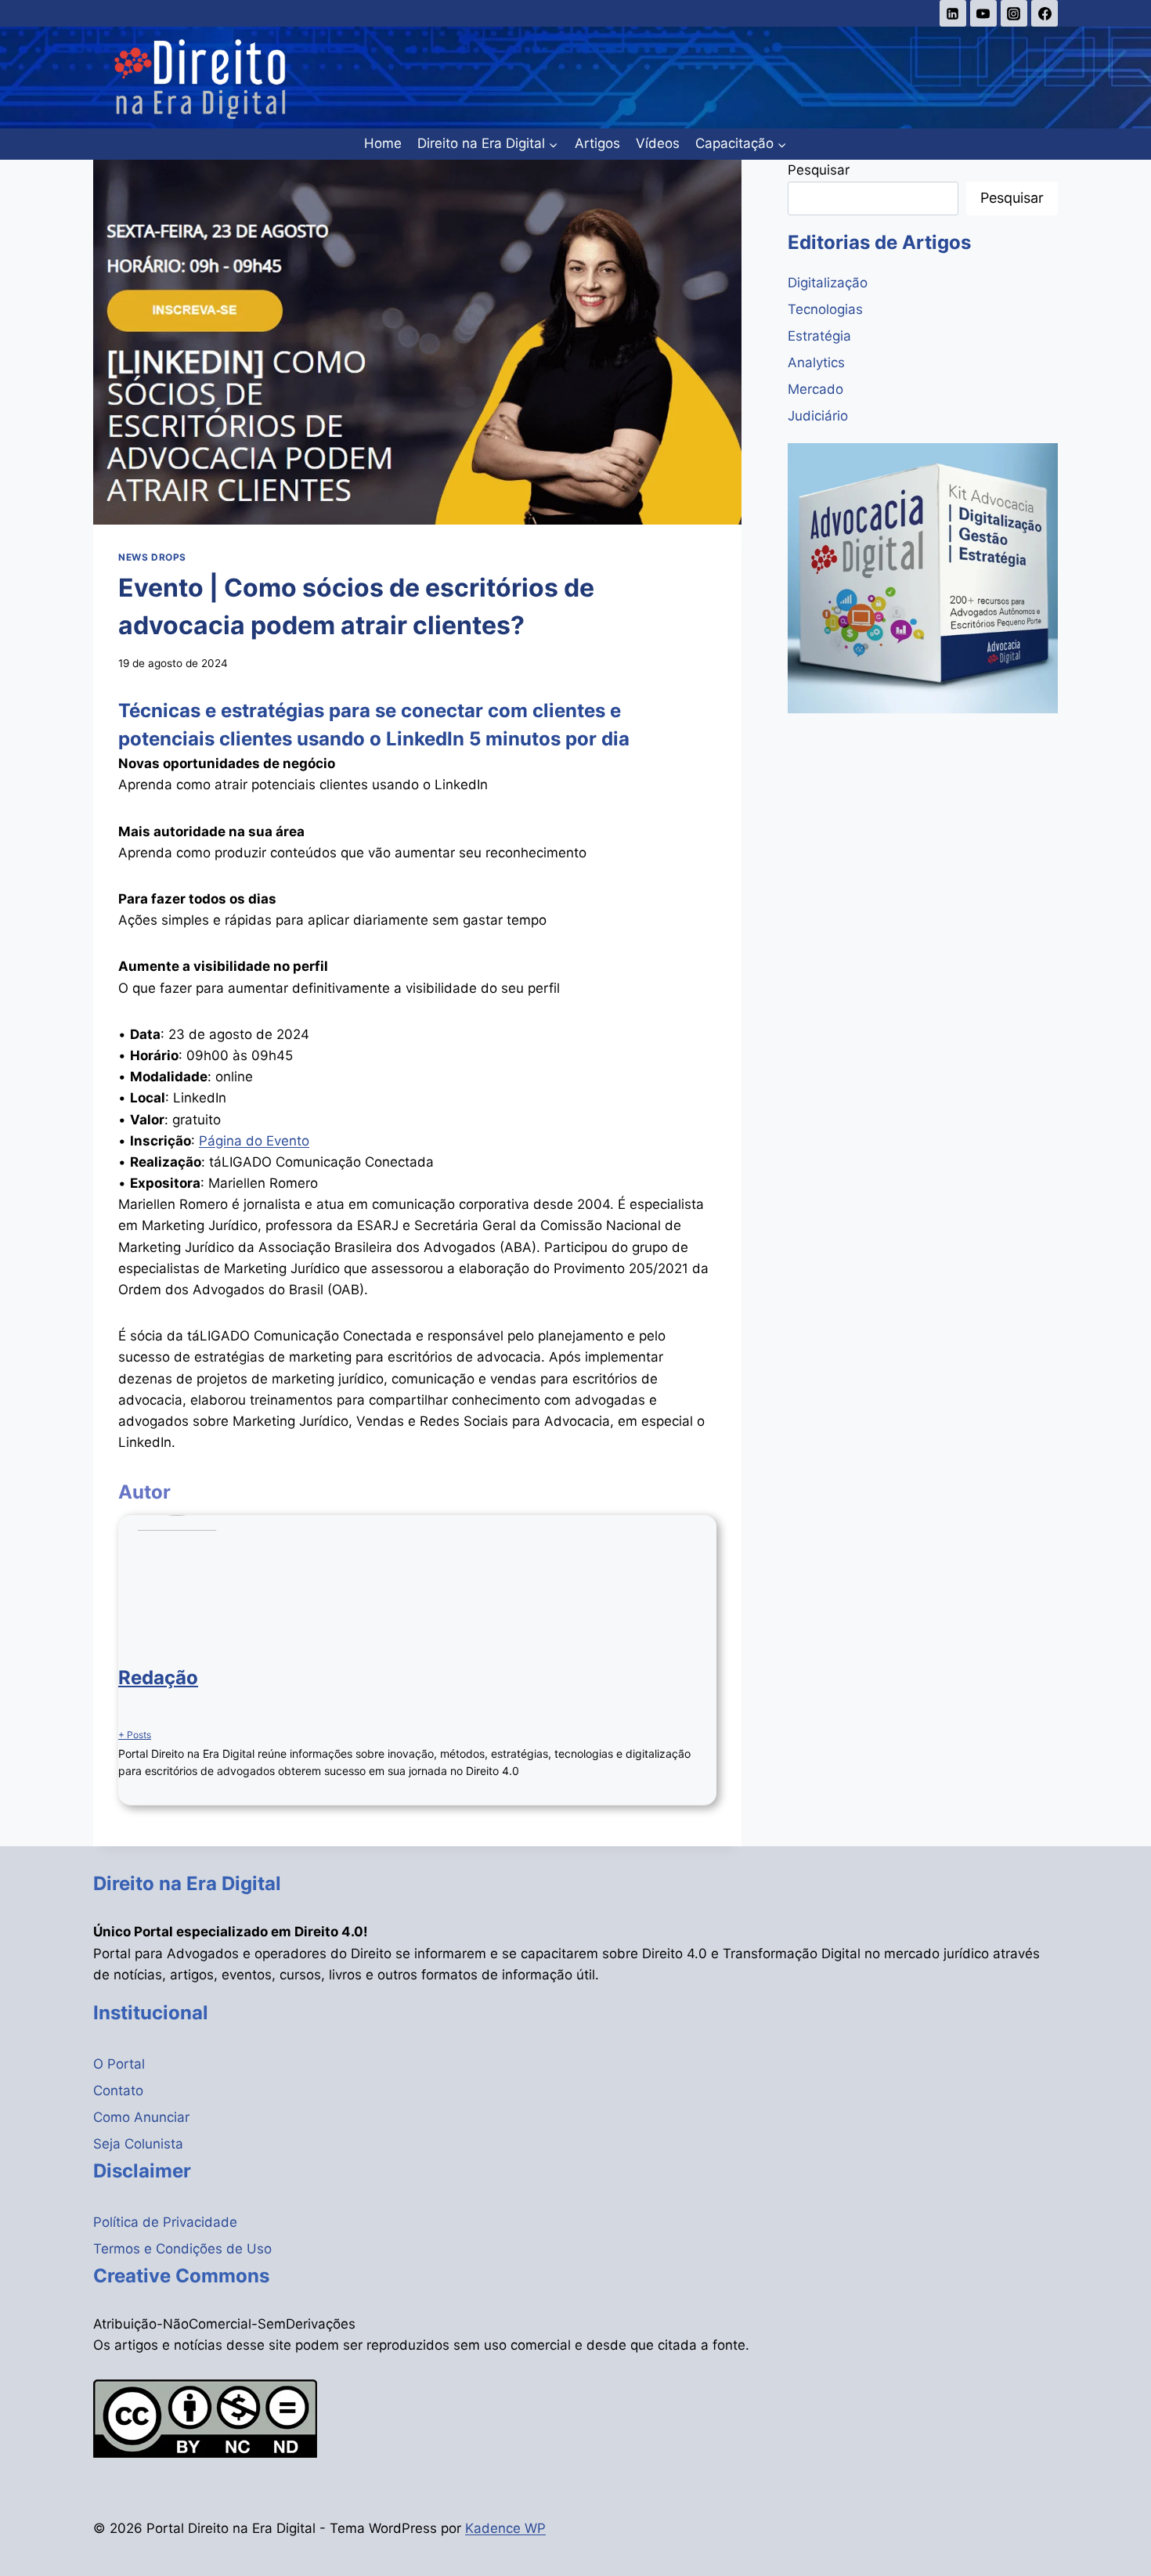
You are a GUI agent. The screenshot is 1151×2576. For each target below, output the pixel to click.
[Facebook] (1045, 13)
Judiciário (818, 416)
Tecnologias (825, 309)
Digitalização (828, 283)
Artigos (597, 143)
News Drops (152, 557)
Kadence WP (505, 2528)
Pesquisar (819, 170)
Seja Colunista (138, 2144)
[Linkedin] (953, 13)
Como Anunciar (141, 2117)
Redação (158, 1678)
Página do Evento (254, 1141)
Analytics (816, 363)
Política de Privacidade (165, 2222)
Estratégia (819, 336)
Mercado (815, 389)
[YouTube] (983, 13)
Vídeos (658, 143)
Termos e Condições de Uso (182, 2249)
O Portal (119, 2064)
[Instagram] (1014, 13)
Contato (118, 2091)
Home (383, 143)
